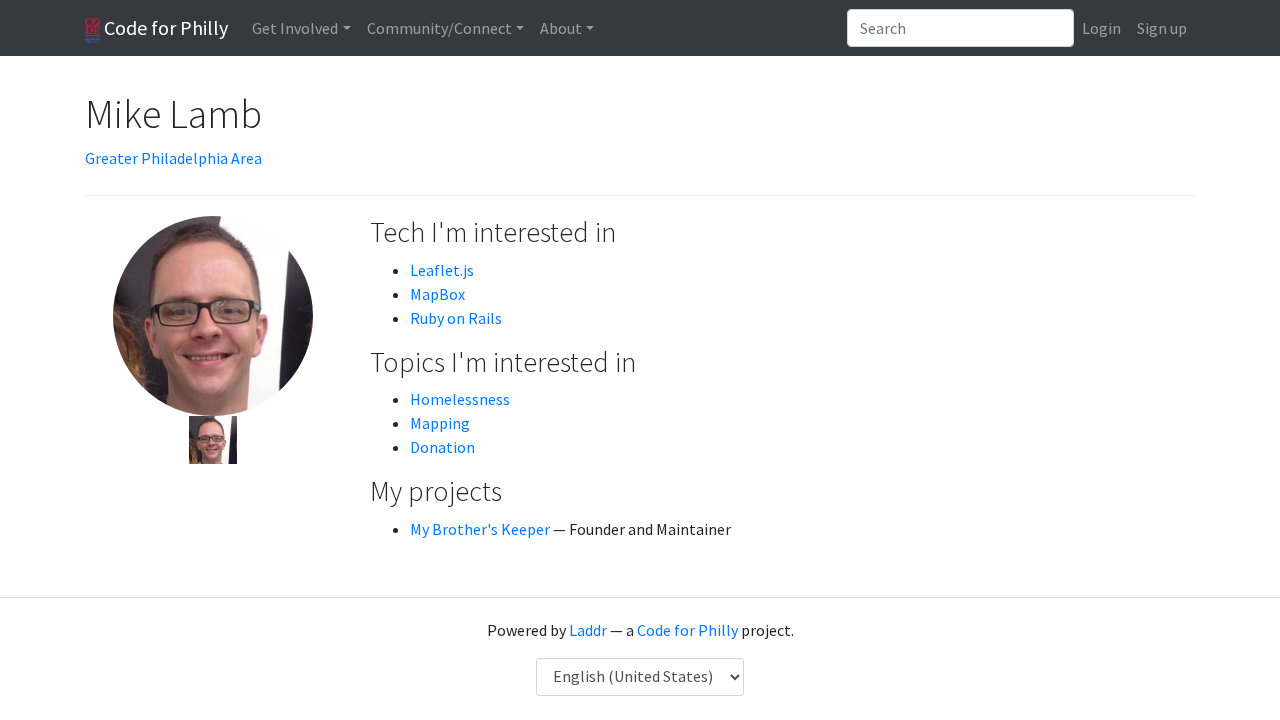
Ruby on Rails (456, 318)
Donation (442, 447)
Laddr (588, 630)
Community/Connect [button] (439, 28)
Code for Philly (164, 27)
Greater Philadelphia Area (173, 158)
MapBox (437, 294)
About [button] (561, 28)
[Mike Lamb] (213, 438)
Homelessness (460, 399)
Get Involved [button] (295, 28)
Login (1101, 28)
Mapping (440, 423)
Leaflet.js (442, 270)
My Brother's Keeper (480, 529)
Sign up (1162, 28)
